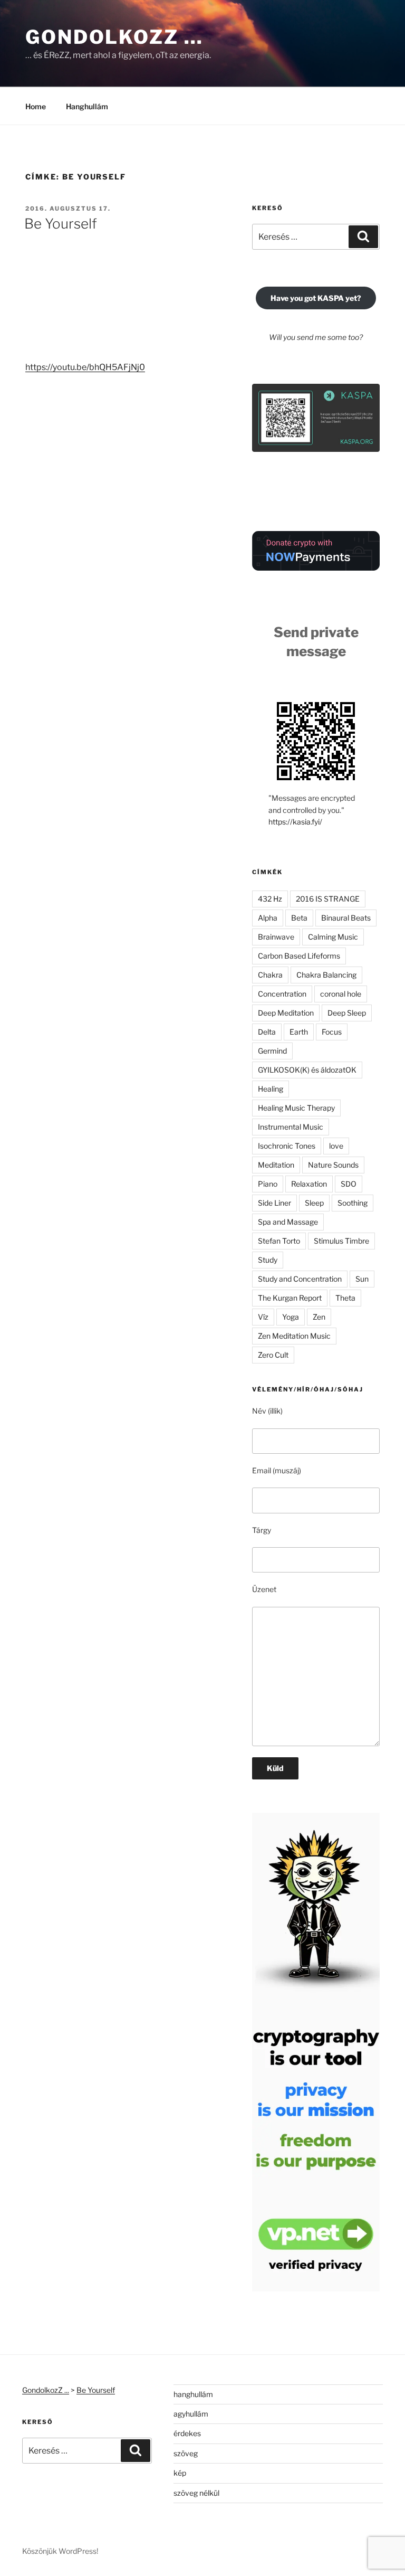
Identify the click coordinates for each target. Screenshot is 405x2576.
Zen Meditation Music (294, 1336)
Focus (332, 1032)
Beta (299, 918)
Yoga (291, 1317)
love (336, 1146)
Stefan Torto (279, 1241)
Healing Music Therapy (296, 1108)
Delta (267, 1032)
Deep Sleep (347, 1013)
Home (36, 106)
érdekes (187, 2433)
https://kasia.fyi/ (295, 822)
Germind (272, 1051)
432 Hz (270, 899)
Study (268, 1260)
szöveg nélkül (196, 2493)
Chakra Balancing (326, 975)
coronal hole (341, 994)
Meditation (276, 1165)
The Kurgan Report (290, 1298)
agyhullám (191, 2414)
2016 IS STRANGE (328, 899)
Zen (319, 1317)
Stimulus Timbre (341, 1241)
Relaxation (309, 1184)
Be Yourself (61, 224)
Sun (362, 1279)
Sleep (314, 1203)
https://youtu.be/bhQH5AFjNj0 (85, 367)
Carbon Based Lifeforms (299, 956)
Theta (345, 1298)
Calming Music (333, 937)
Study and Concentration (300, 1279)
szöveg (186, 2453)
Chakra (270, 975)
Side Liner (274, 1203)
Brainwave (276, 937)
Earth (299, 1032)
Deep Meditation (286, 1013)
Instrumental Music (291, 1127)
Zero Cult (273, 1355)
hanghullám (193, 2394)
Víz (263, 1317)
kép (180, 2473)
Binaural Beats (346, 918)
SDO (349, 1184)
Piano (268, 1184)
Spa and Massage (288, 1222)
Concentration (282, 994)
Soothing (353, 1203)
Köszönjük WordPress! (60, 2551)
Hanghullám (87, 106)
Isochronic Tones (287, 1146)
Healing (271, 1089)
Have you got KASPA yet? (316, 298)
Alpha (268, 918)
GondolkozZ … (114, 37)
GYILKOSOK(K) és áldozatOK (307, 1070)
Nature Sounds (333, 1165)
